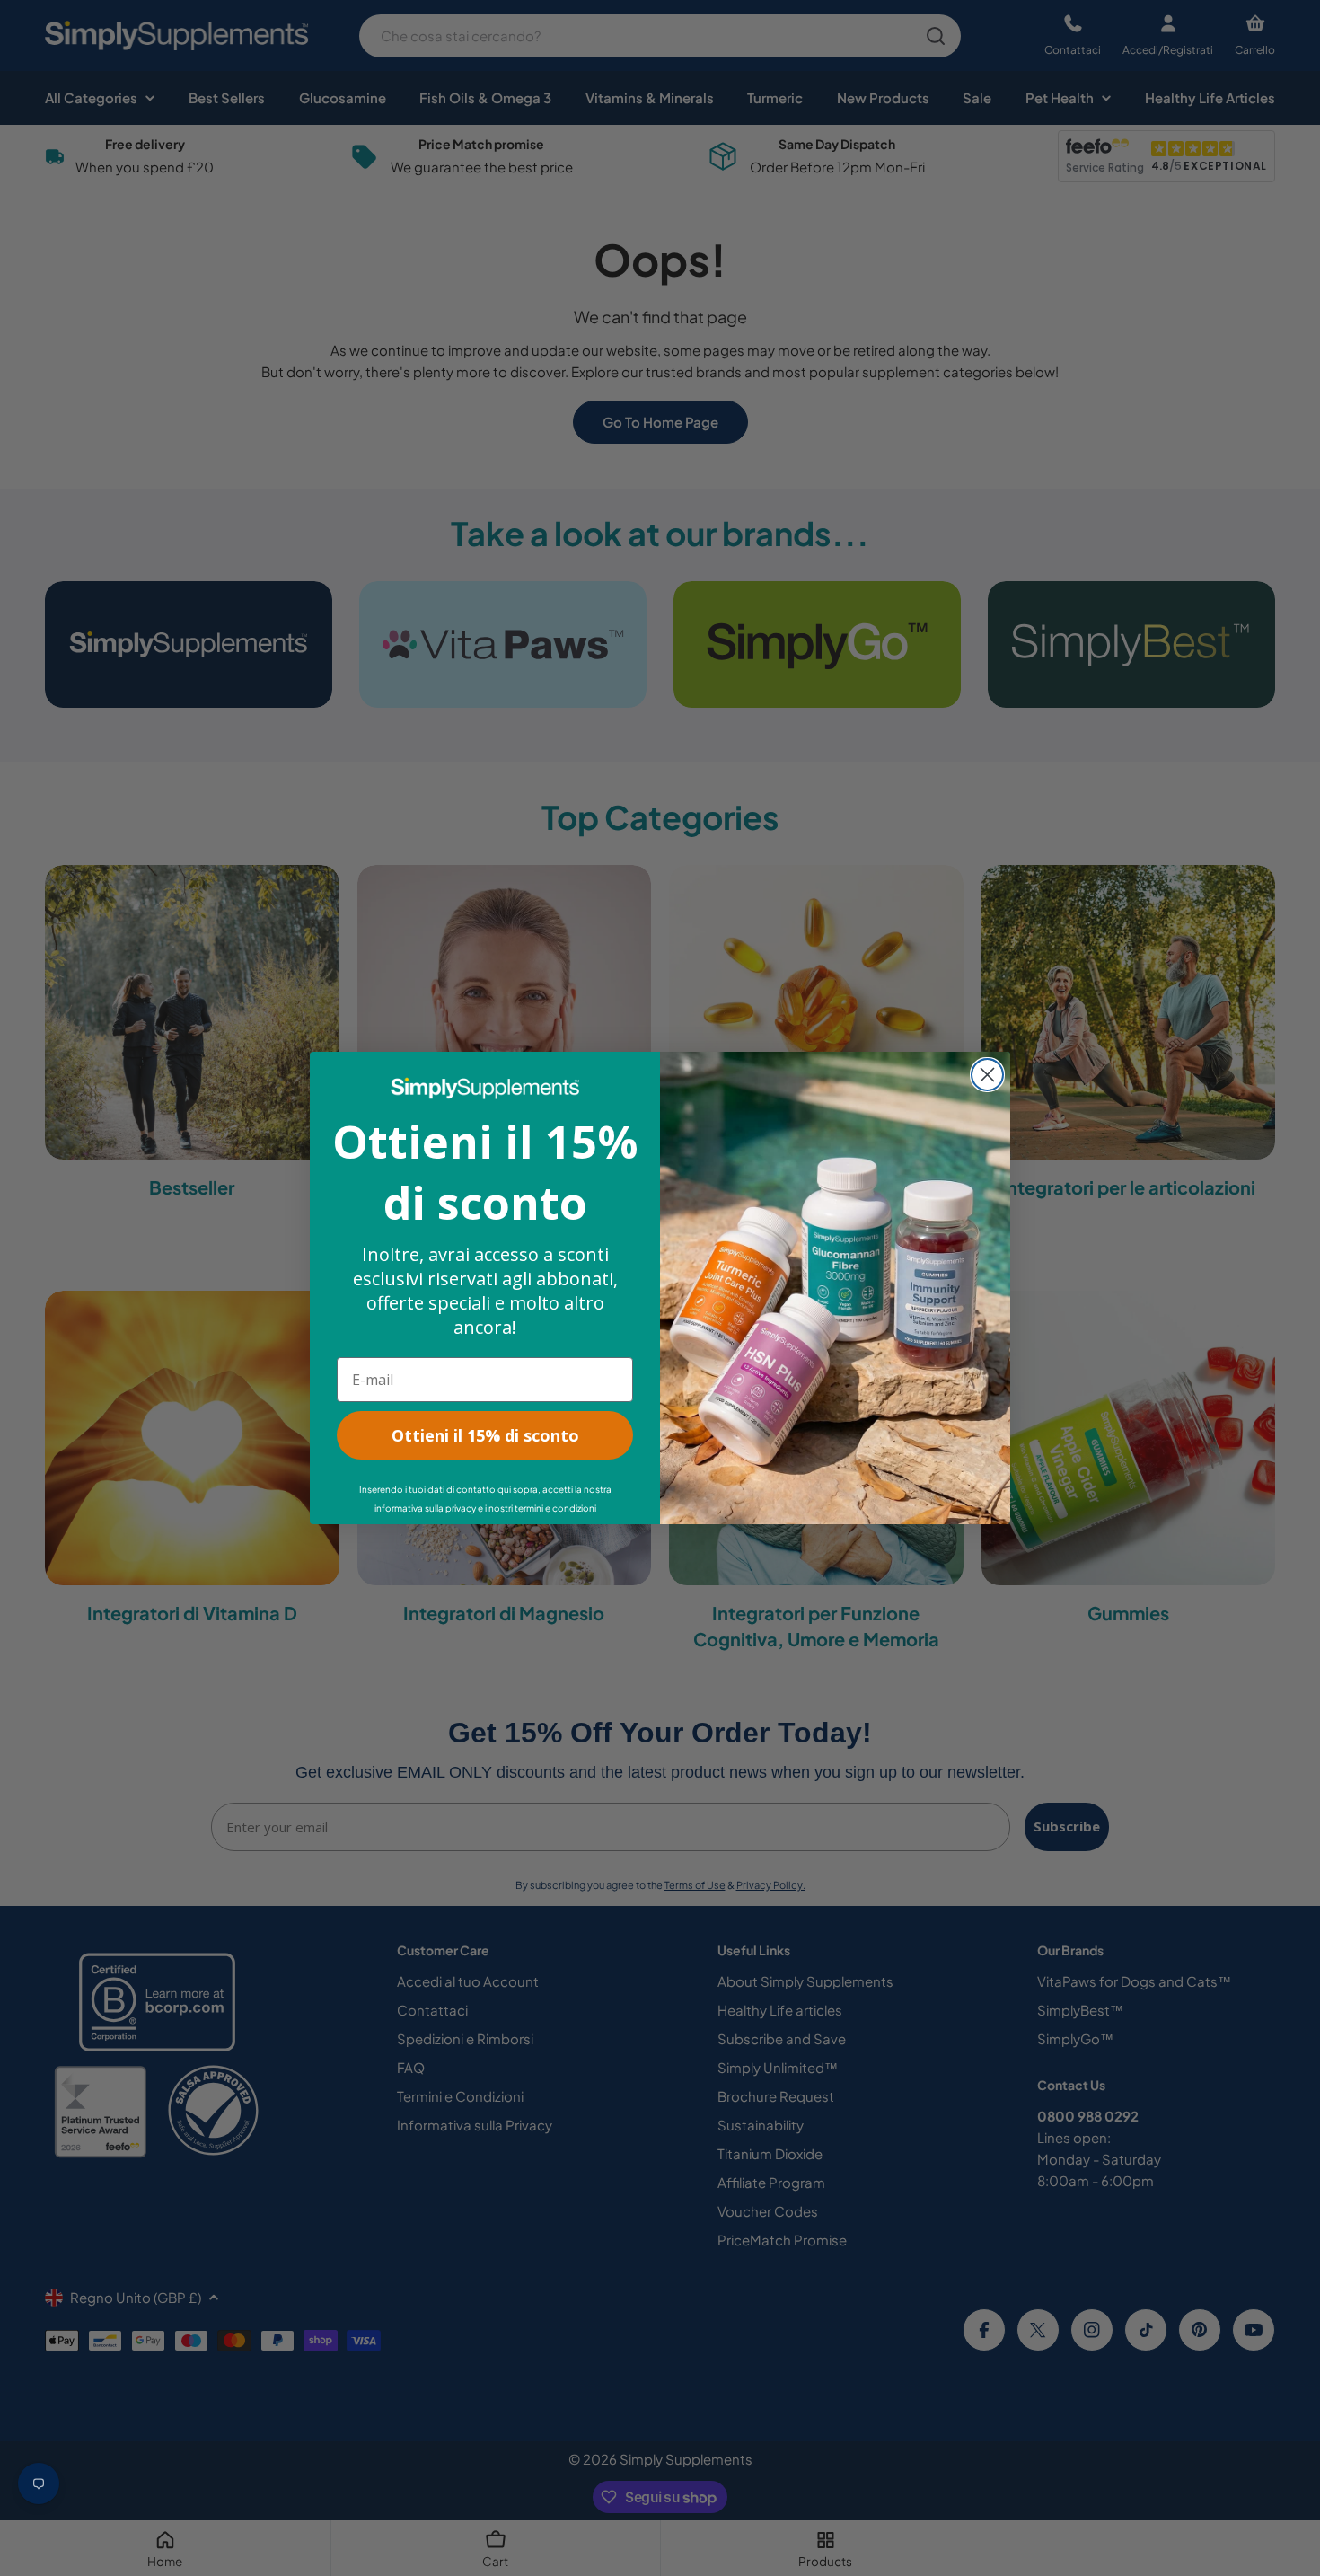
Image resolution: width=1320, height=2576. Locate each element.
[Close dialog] (987, 1075)
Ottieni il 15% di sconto (485, 1435)
